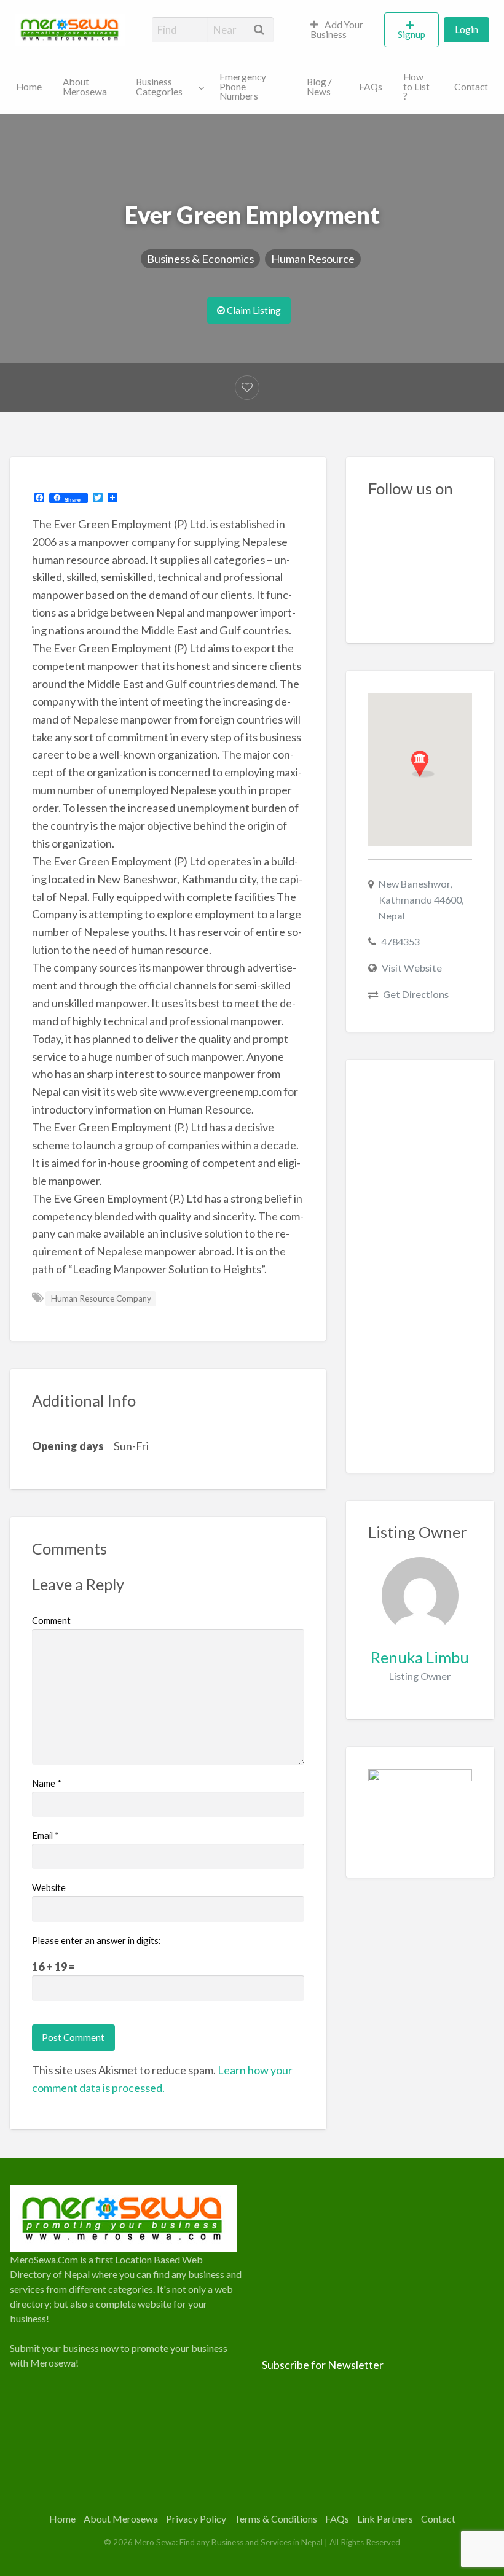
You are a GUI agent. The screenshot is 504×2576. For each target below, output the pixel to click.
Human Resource (313, 259)
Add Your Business (337, 29)
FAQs (371, 87)
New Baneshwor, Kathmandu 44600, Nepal (421, 900)
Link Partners (385, 2519)
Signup (411, 34)
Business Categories (159, 87)
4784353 (400, 941)
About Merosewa (85, 87)
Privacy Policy (196, 2519)
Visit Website (412, 968)
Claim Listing (253, 310)
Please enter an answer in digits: (96, 1940)
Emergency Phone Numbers (243, 86)
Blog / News (319, 87)
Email (45, 1835)
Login (467, 29)
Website (49, 1887)
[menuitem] (342, 30)
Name (47, 1783)
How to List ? (416, 86)
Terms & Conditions (276, 2519)
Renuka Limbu (420, 1657)
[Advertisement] (420, 1267)
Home (29, 87)
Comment (51, 1620)
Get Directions (416, 994)
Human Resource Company (101, 1298)
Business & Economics (200, 259)
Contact (471, 87)
